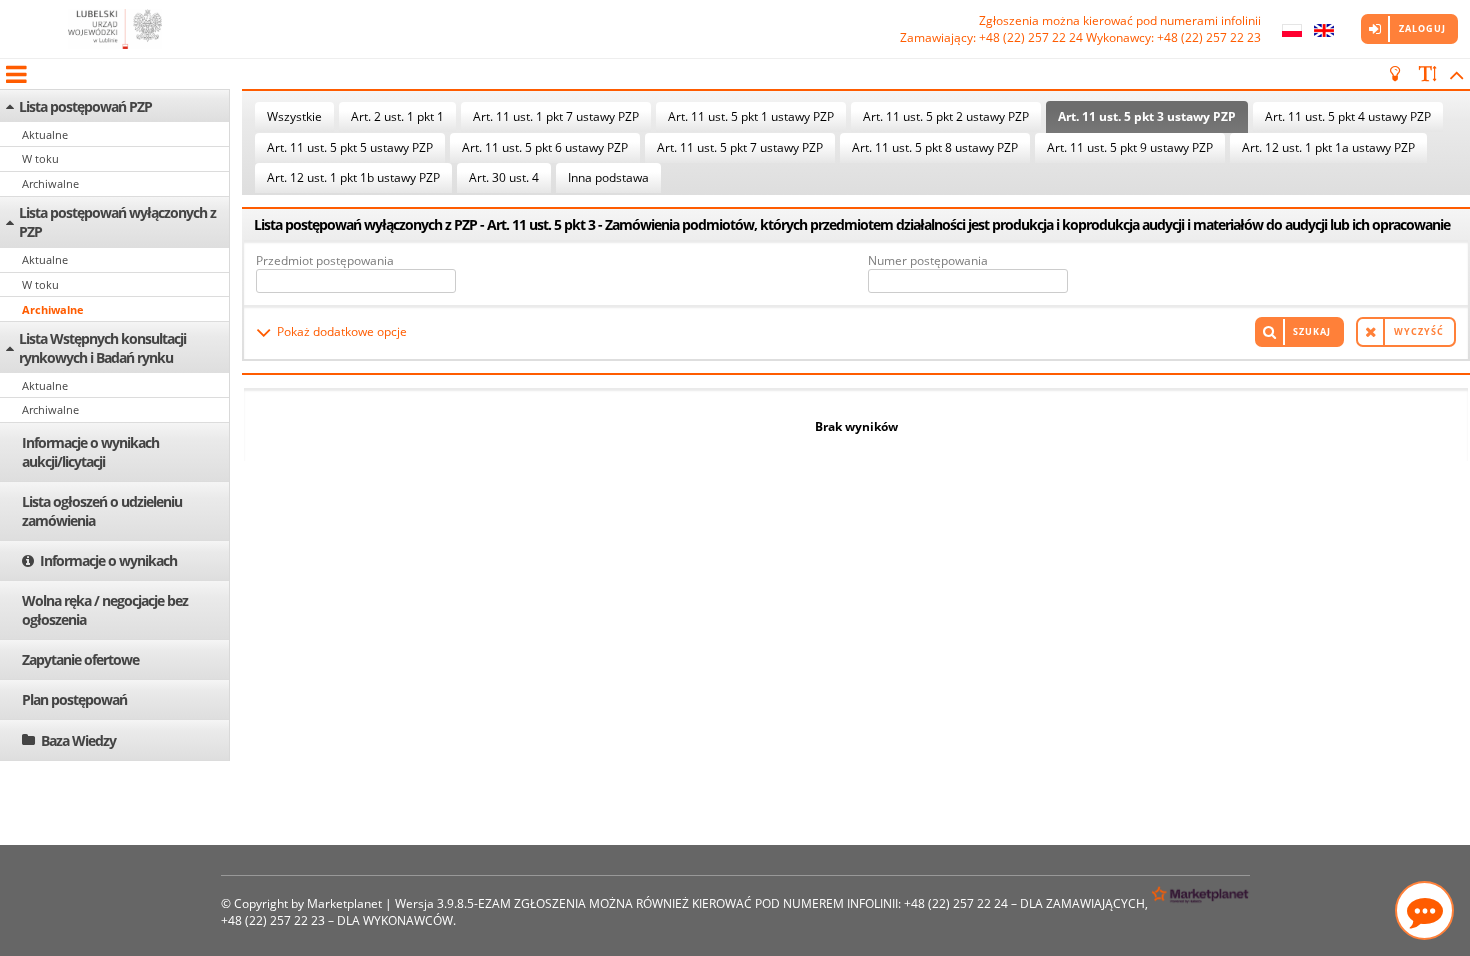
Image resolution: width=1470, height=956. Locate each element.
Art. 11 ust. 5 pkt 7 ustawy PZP (740, 147)
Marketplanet (344, 903)
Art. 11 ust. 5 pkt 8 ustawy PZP (935, 147)
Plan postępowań (74, 699)
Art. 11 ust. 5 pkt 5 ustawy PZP (350, 147)
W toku (40, 158)
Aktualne (45, 134)
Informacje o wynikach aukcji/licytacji (90, 452)
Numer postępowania (928, 260)
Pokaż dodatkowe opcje (342, 331)
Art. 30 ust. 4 (504, 177)
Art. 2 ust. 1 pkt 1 (397, 116)
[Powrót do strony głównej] (115, 29)
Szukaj (1312, 331)
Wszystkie (294, 116)
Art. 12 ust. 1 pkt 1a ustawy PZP (1328, 147)
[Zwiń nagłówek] (1453, 74)
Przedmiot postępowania (325, 260)
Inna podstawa (608, 177)
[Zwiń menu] (15, 74)
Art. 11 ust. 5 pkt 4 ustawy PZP (1348, 116)
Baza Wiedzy (78, 740)
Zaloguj (1422, 28)
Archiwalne (50, 183)
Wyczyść (1419, 331)
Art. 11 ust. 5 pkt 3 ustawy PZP (1147, 116)
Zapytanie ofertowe (80, 659)
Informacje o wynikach (108, 560)
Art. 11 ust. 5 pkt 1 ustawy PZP (751, 116)
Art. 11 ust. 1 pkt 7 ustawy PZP (556, 116)
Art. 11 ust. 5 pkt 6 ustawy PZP (545, 147)
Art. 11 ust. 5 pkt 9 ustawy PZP (1130, 147)
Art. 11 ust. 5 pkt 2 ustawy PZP (946, 116)
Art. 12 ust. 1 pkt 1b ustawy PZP (353, 177)
